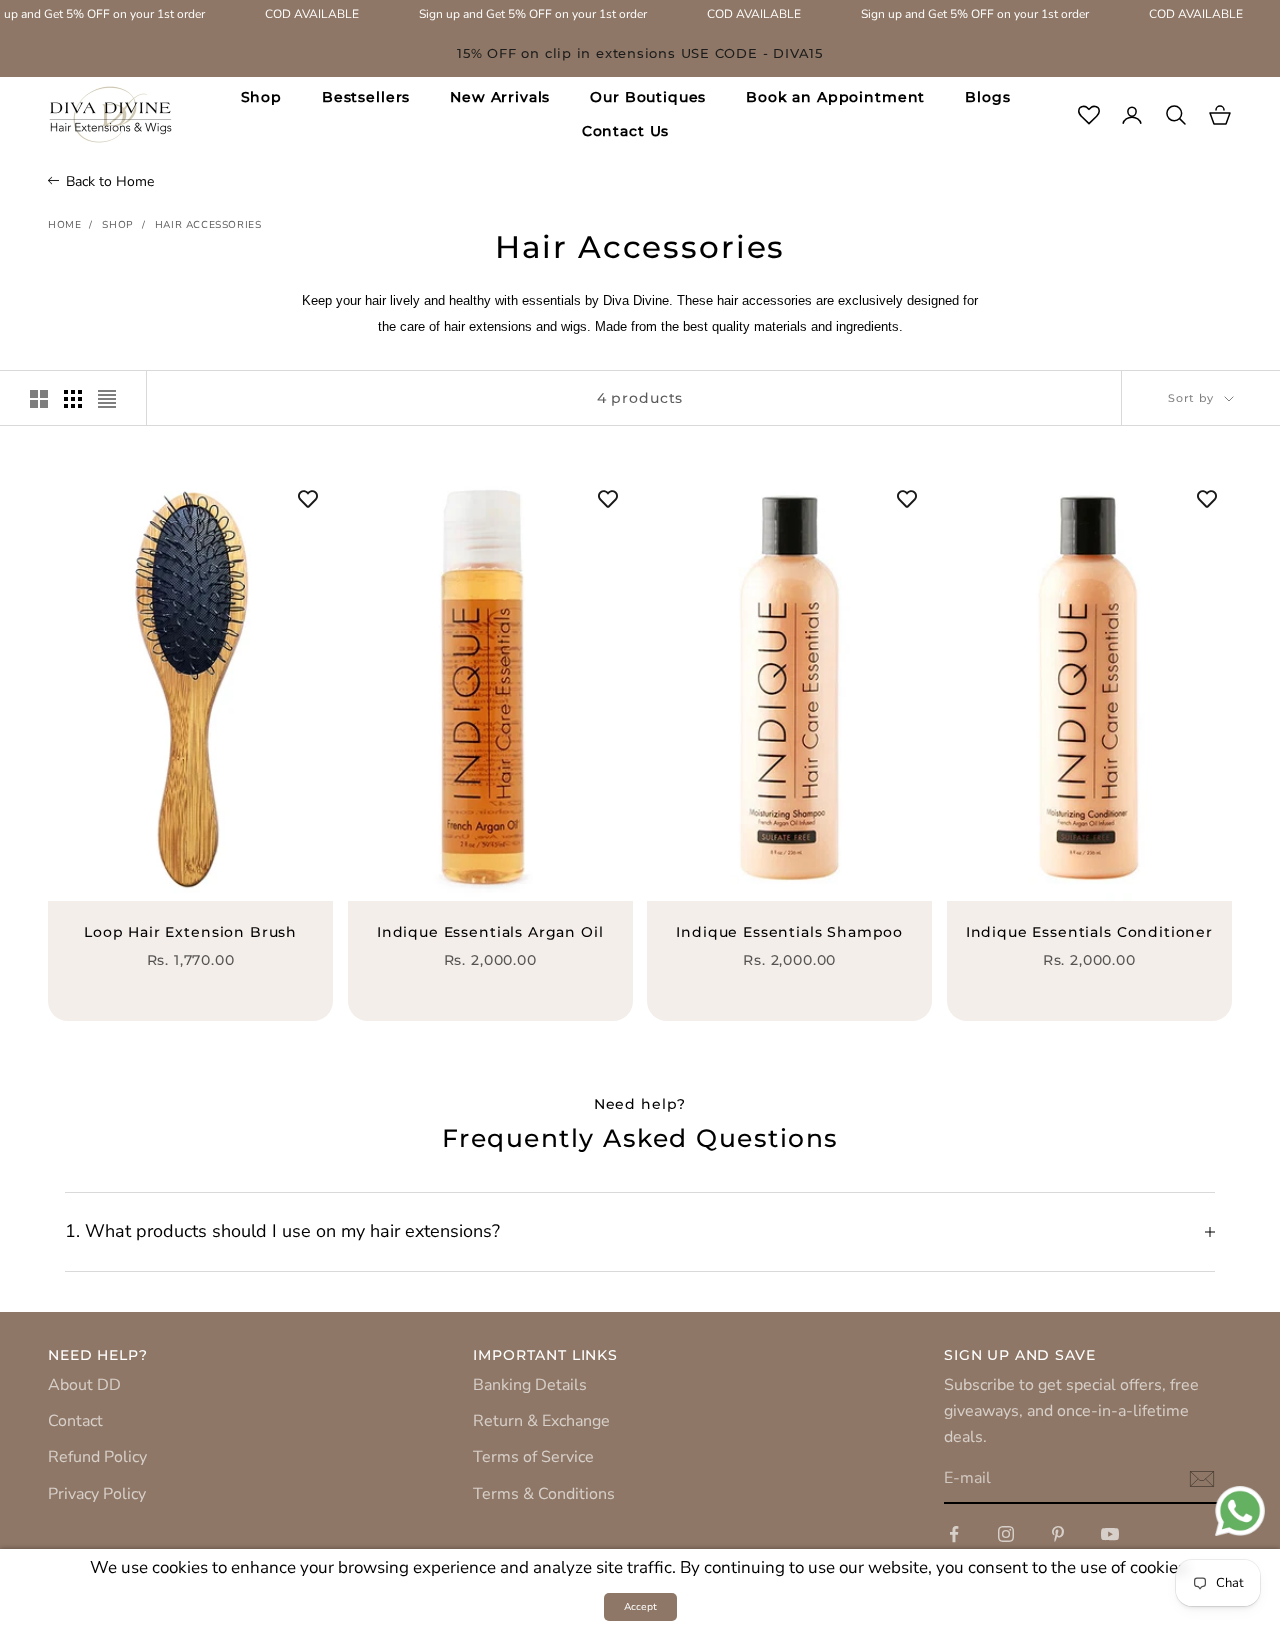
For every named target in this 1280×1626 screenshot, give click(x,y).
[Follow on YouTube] (1110, 1534)
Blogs (987, 97)
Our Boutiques (648, 97)
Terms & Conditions (544, 1494)
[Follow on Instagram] (1006, 1534)
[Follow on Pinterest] (1058, 1534)
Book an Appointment (835, 97)
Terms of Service (533, 1457)
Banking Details (530, 1385)
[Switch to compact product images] (107, 399)
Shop (261, 97)
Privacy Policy (97, 1494)
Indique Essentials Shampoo (789, 932)
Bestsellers (366, 97)
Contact (75, 1421)
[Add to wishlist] (308, 499)
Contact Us (625, 131)
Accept (640, 1607)
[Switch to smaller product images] (73, 399)
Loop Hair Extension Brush (190, 932)
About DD (84, 1385)
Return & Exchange (541, 1421)
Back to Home (110, 181)
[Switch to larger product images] (39, 399)
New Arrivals (500, 97)
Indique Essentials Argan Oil (490, 932)
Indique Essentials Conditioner (1089, 932)
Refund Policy (97, 1457)
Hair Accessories (208, 225)
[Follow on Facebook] (954, 1534)
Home (64, 225)
